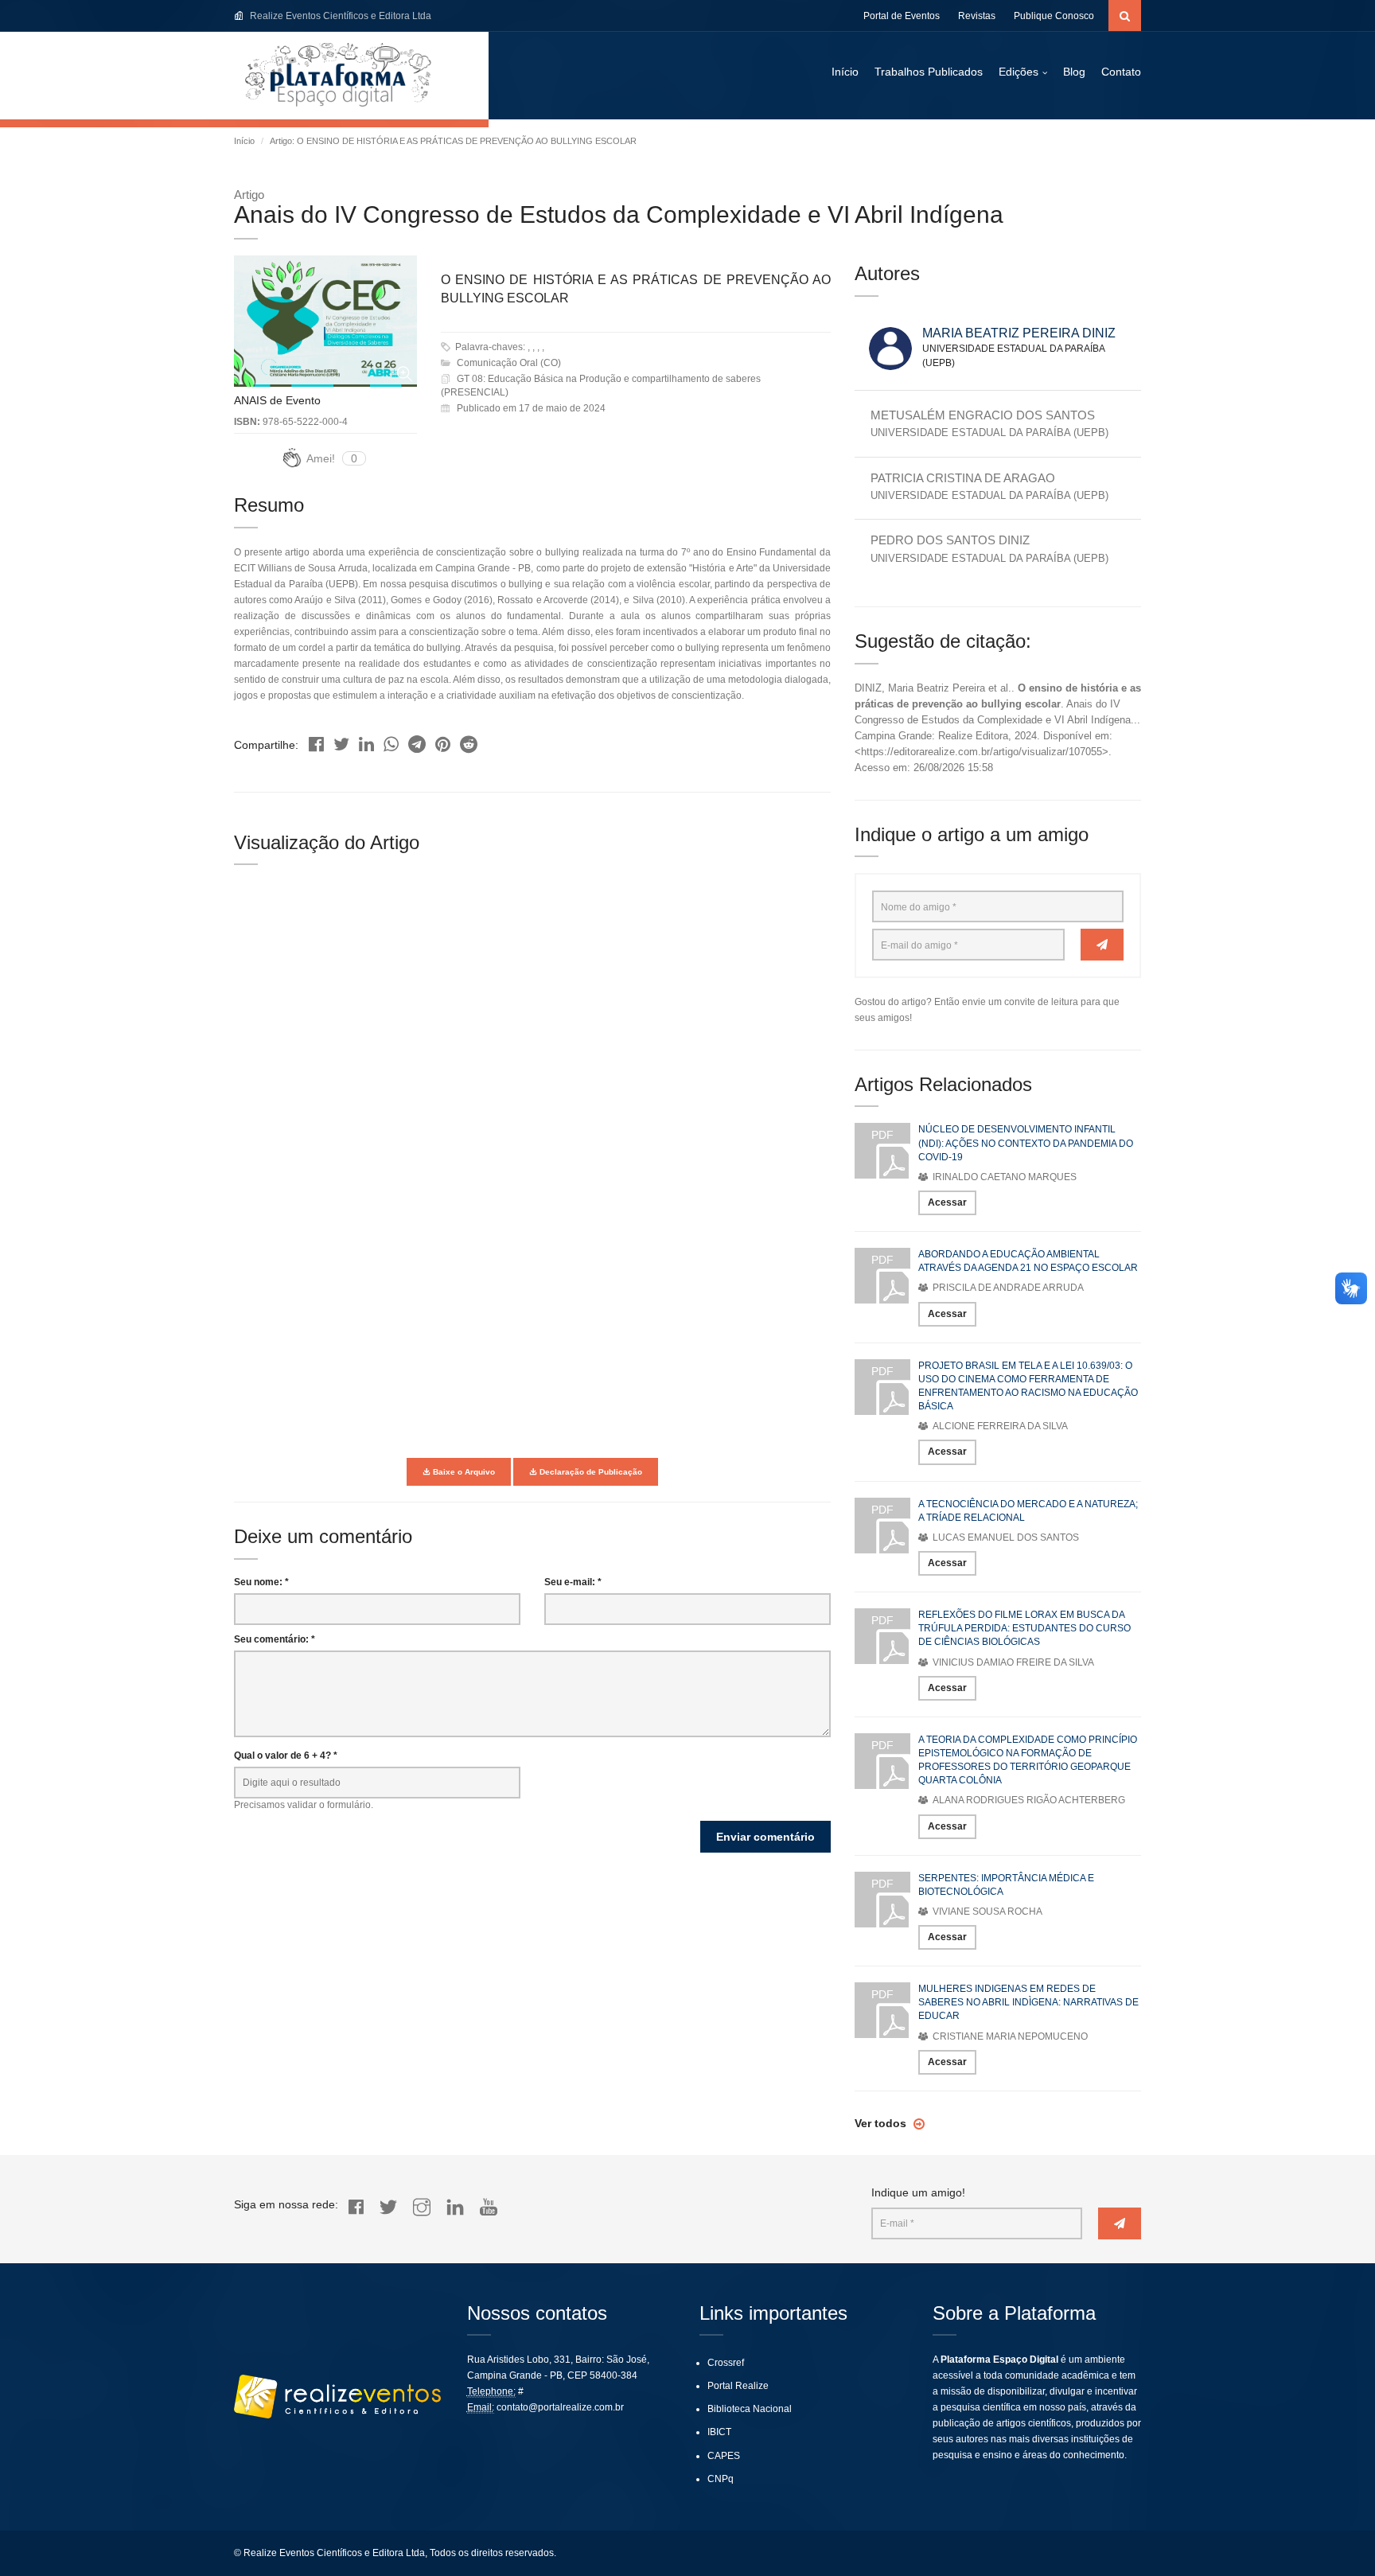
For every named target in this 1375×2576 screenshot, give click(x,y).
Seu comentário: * (275, 1639)
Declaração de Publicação (590, 1472)
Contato (1121, 72)
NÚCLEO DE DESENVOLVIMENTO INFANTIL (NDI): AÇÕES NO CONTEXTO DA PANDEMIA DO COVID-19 (1026, 1143)
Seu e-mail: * (573, 1582)
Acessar (947, 1202)
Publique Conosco (1054, 16)
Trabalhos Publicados (929, 72)
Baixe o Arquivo (463, 1472)
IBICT (719, 2432)
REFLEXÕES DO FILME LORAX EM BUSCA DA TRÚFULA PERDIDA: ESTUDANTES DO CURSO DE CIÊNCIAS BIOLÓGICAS (1024, 1628)
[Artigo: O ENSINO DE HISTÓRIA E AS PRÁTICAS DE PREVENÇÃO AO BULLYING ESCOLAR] (316, 740)
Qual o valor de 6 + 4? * (286, 1756)
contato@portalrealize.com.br (560, 2407)
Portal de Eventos (902, 16)
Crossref (726, 2363)
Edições (1019, 72)
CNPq (721, 2479)
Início (845, 72)
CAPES (724, 2456)
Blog (1074, 72)
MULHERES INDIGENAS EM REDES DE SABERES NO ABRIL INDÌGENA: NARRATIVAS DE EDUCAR (1028, 2002)
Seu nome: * (261, 1582)
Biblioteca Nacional (750, 2409)
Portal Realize (738, 2386)
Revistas (977, 16)
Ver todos (882, 2123)
